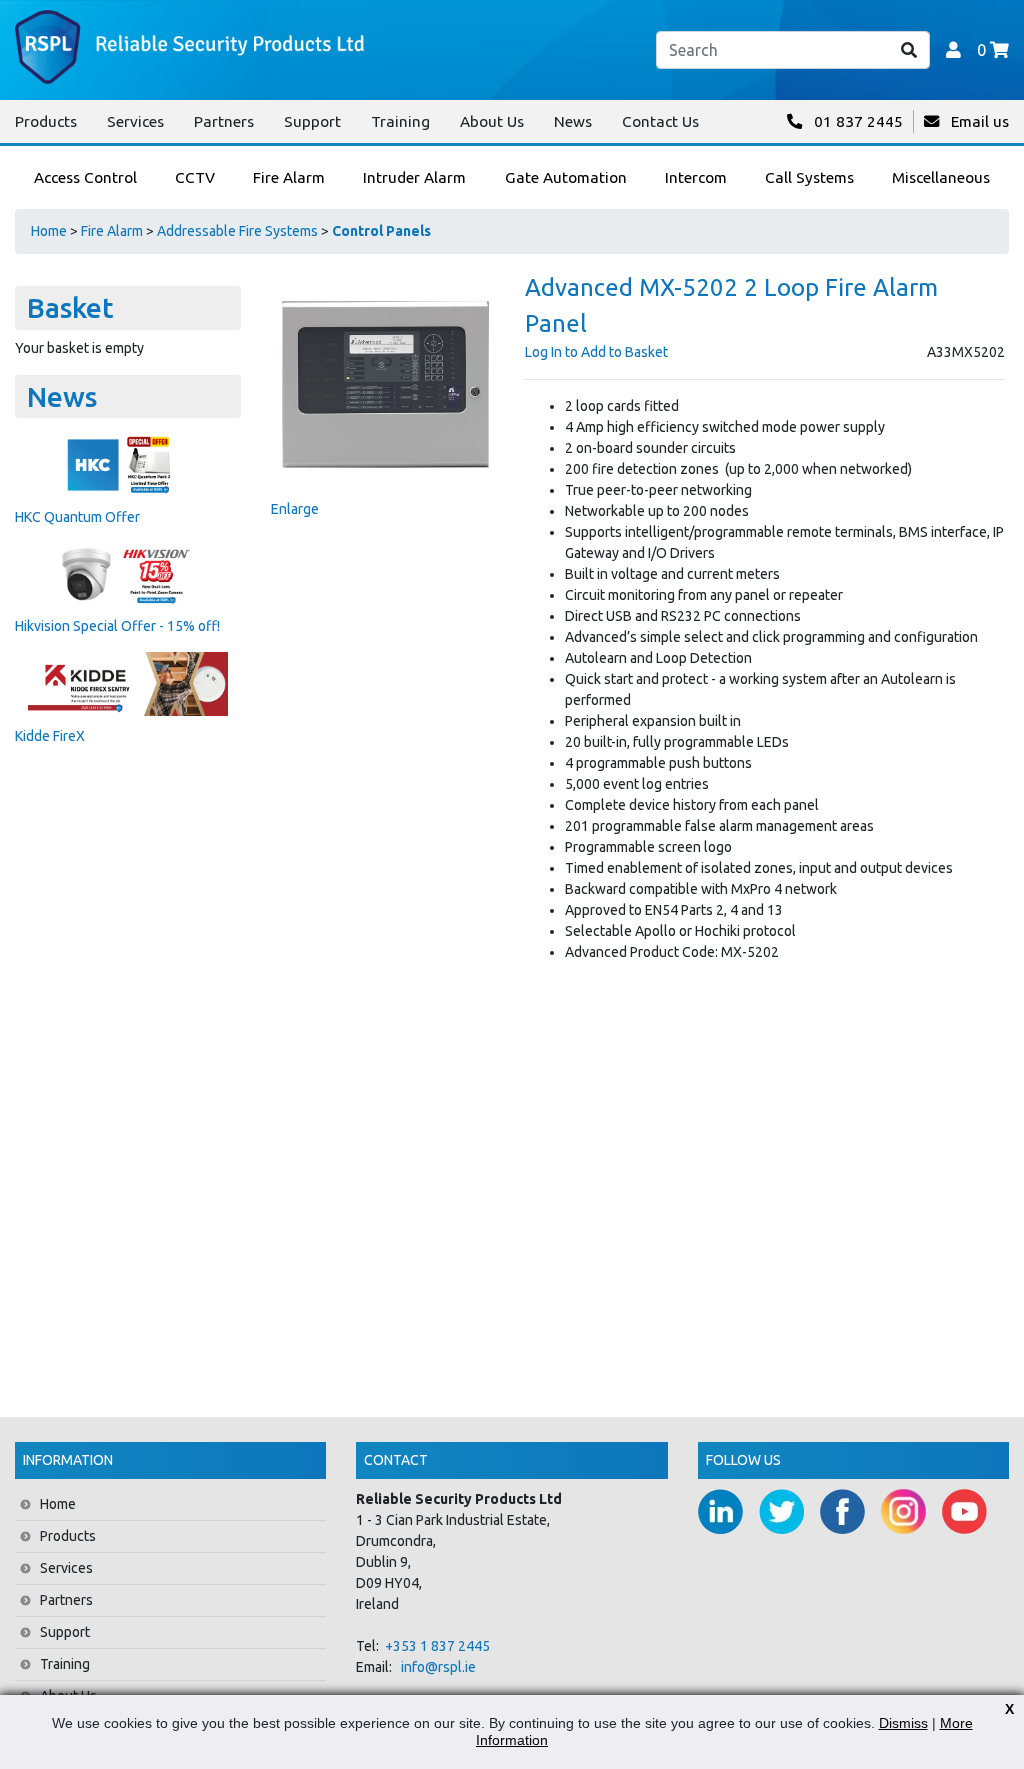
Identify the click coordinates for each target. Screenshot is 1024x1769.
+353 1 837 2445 (437, 1646)
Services (135, 121)
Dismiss (903, 1723)
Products (46, 121)
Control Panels (381, 231)
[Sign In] (953, 49)
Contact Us (660, 121)
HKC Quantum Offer (77, 517)
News (573, 121)
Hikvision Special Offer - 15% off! (117, 626)
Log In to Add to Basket (596, 352)
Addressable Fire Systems (237, 231)
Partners (224, 121)
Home (49, 231)
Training (400, 121)
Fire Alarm (112, 231)
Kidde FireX (50, 736)
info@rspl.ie (438, 1667)
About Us (492, 121)
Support (312, 121)
